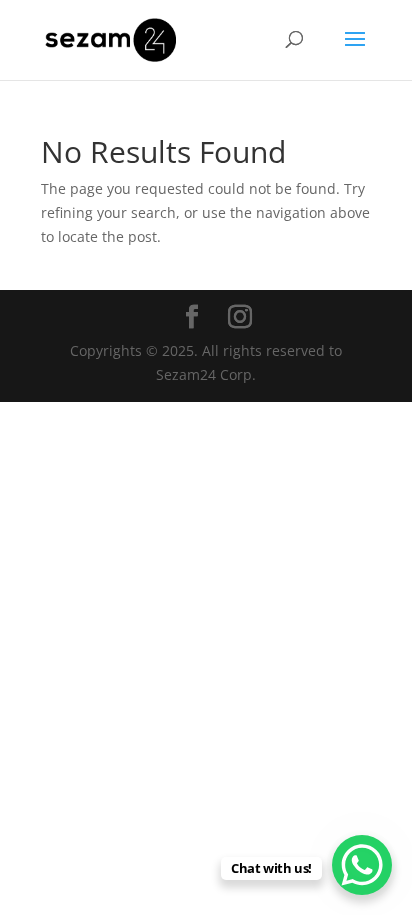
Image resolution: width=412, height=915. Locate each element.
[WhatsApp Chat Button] (362, 865)
